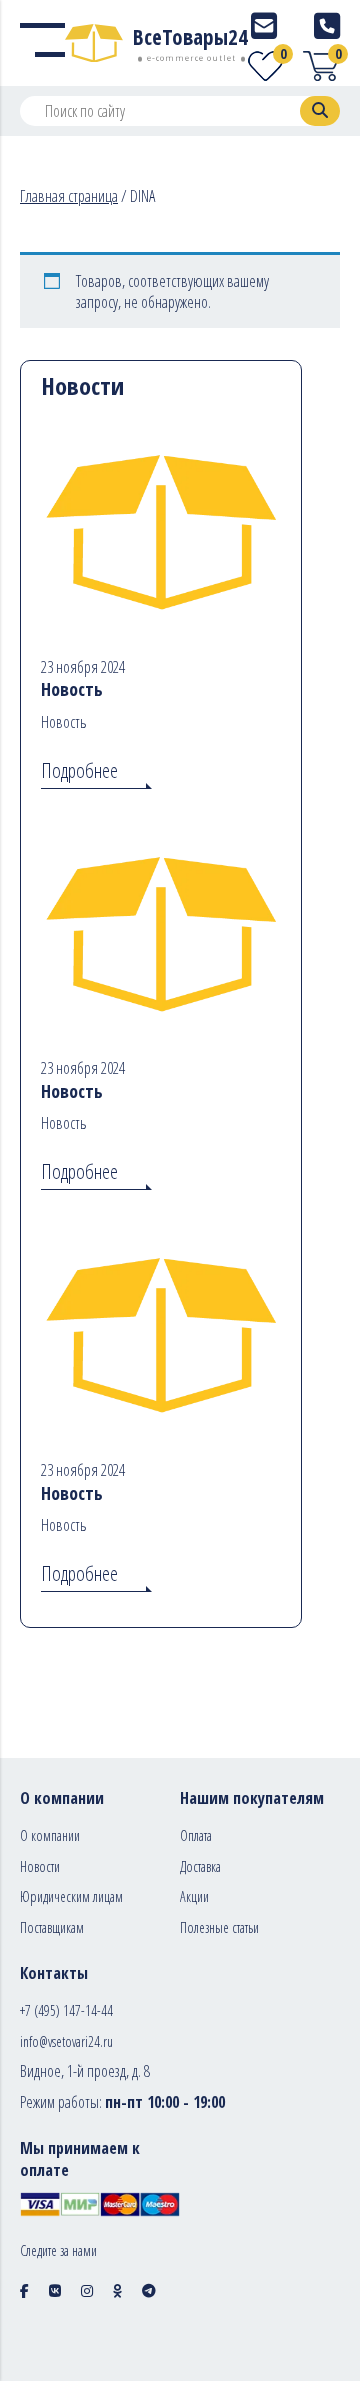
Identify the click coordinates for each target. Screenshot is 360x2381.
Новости (40, 1866)
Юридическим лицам (71, 1896)
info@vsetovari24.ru (66, 2041)
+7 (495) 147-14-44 (66, 2010)
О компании (50, 1835)
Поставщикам (52, 1927)
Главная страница (69, 196)
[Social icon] (24, 2290)
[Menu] (42, 43)
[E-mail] (264, 25)
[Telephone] (327, 25)
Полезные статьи (219, 1927)
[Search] (320, 111)
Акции (194, 1896)
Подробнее (79, 770)
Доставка (200, 1866)
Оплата (196, 1835)
